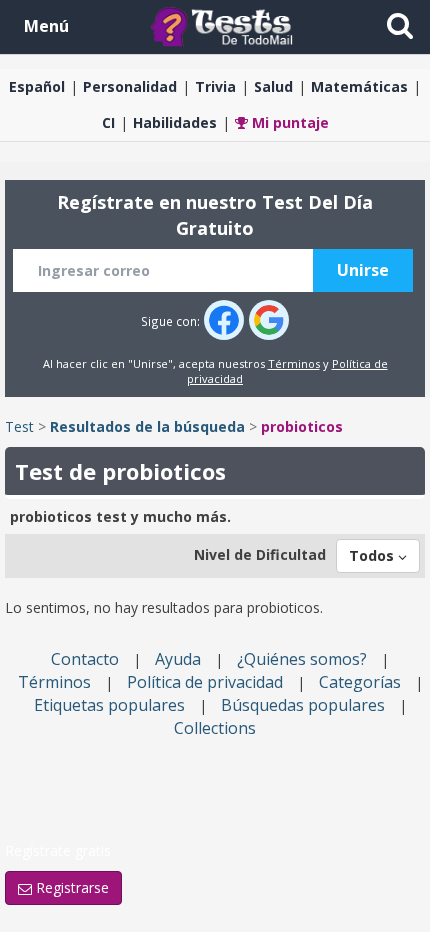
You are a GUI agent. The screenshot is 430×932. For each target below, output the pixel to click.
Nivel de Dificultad (260, 554)
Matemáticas (359, 86)
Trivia (215, 86)
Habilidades (175, 122)
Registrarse (70, 887)
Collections (215, 728)
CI (108, 122)
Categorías (360, 682)
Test (19, 426)
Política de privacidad (205, 682)
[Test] (226, 25)
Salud (273, 86)
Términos (294, 363)
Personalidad (130, 86)
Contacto (85, 659)
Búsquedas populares (303, 705)
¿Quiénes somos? (302, 659)
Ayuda (178, 659)
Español (37, 86)
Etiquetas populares (109, 705)
